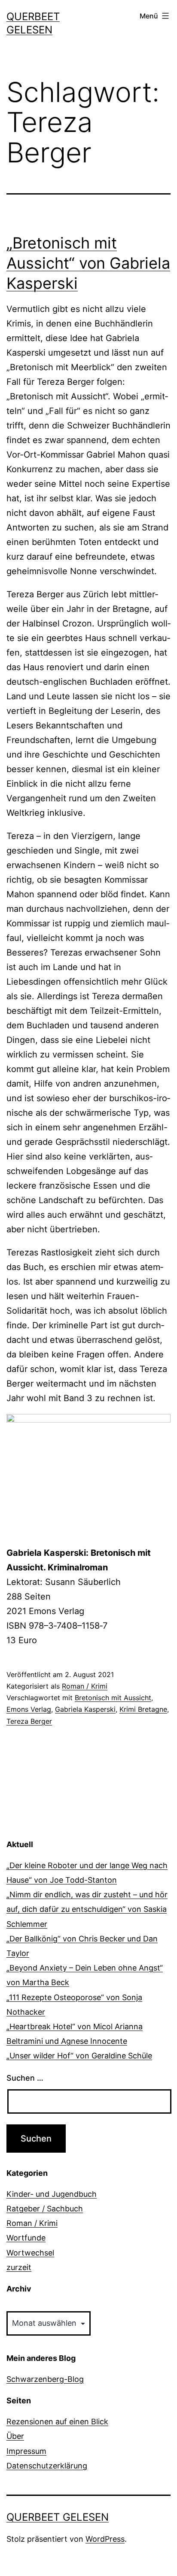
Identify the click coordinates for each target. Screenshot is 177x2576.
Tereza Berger (29, 1721)
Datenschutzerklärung (47, 2466)
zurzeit (19, 2267)
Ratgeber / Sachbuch (45, 2209)
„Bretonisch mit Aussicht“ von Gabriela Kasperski (88, 263)
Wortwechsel (30, 2253)
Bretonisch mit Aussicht (113, 1698)
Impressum (26, 2451)
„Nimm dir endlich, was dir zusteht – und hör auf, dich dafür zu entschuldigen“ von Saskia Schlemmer (87, 1909)
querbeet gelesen (58, 2517)
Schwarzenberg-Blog (45, 2379)
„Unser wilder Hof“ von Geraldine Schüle (79, 2056)
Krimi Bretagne (143, 1709)
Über (15, 2436)
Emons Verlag (29, 1709)
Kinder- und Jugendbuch (52, 2194)
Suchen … (25, 2078)
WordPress (105, 2539)
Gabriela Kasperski (85, 1709)
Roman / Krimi (85, 1686)
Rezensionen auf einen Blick (57, 2422)
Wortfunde (26, 2238)
